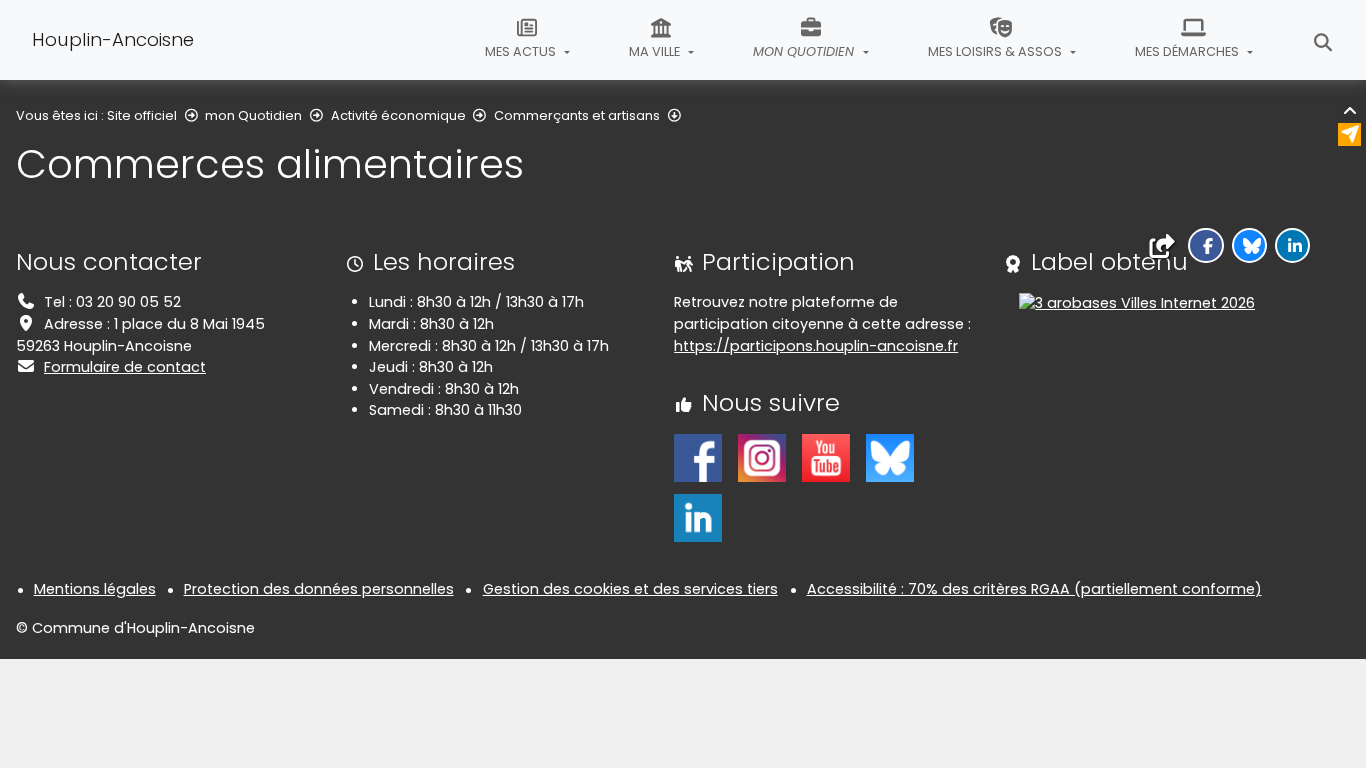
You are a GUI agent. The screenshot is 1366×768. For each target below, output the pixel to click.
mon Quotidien (253, 115)
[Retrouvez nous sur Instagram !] (762, 457)
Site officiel (142, 115)
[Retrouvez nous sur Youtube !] (826, 457)
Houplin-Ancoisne (113, 39)
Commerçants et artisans (577, 115)
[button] (1205, 245)
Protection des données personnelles (319, 589)
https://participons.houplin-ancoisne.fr (816, 346)
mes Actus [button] (522, 51)
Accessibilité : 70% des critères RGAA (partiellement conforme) (1034, 589)
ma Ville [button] (656, 51)
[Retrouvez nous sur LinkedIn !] (698, 517)
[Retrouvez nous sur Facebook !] (698, 457)
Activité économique (398, 115)
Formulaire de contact (125, 367)
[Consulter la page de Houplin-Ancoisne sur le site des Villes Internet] (1137, 302)
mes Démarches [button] (1188, 51)
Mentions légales (95, 589)
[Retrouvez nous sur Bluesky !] (890, 457)
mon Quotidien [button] (805, 51)
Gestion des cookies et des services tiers (630, 589)
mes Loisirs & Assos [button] (996, 51)
